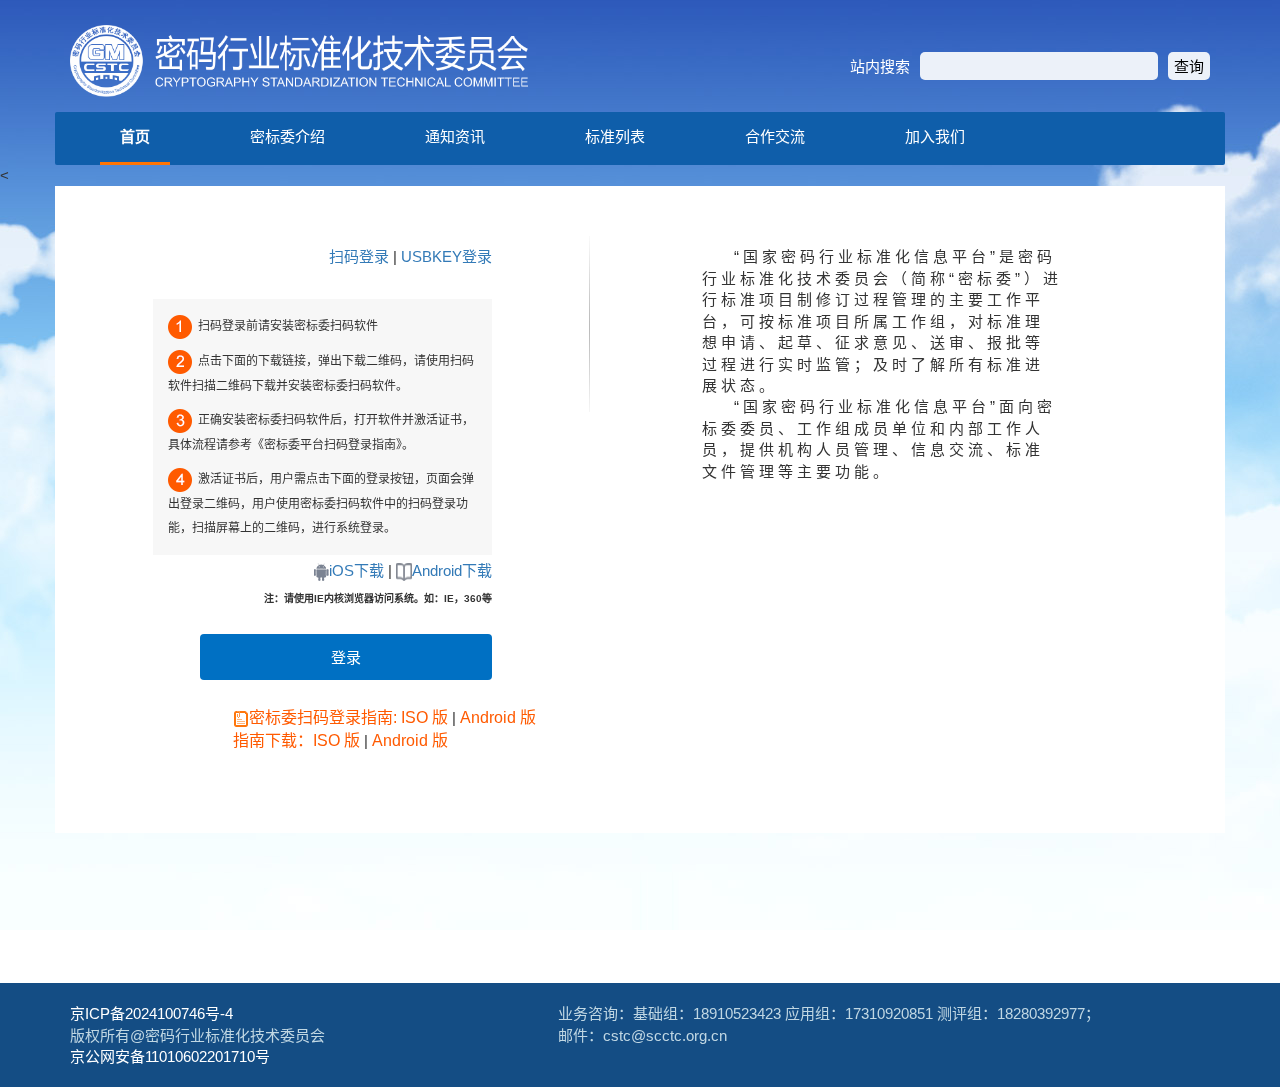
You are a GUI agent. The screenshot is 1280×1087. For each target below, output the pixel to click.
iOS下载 (356, 570)
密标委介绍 (287, 136)
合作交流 (775, 136)
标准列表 (615, 136)
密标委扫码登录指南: (323, 717)
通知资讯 (455, 136)
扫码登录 (359, 256)
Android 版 (498, 717)
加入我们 (935, 136)
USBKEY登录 (446, 256)
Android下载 (452, 570)
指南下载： (273, 740)
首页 (135, 136)
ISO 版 (424, 717)
